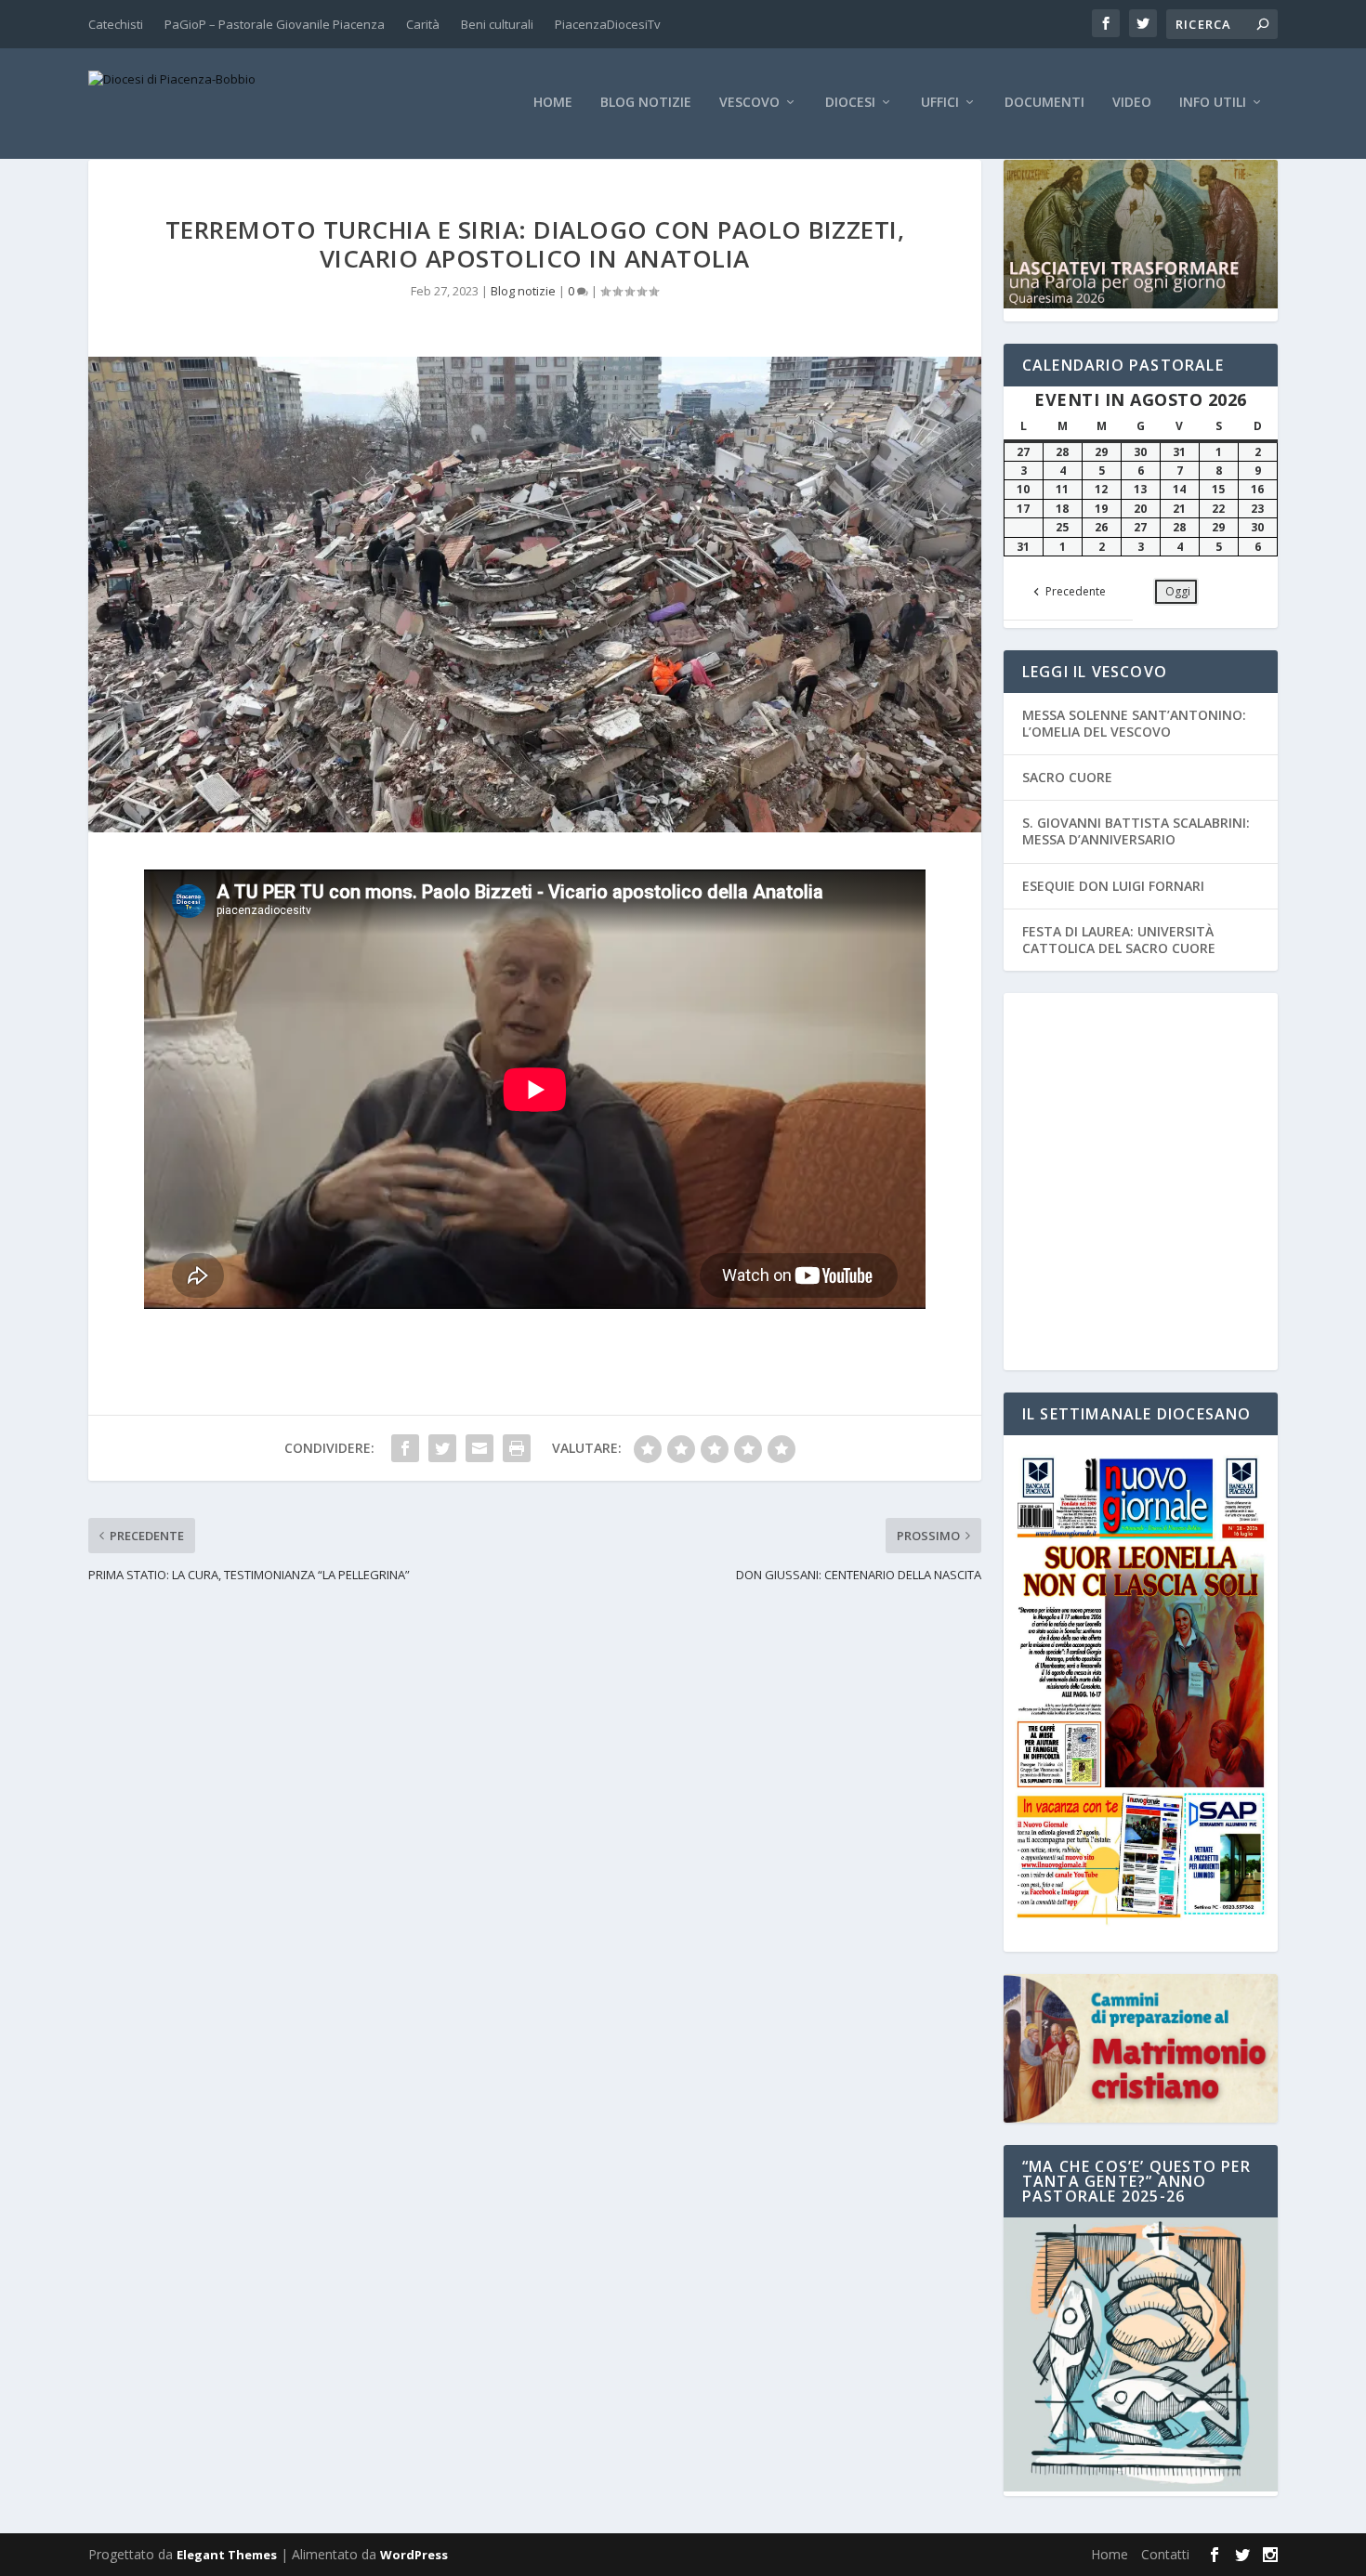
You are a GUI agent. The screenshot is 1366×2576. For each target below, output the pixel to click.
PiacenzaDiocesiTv (608, 24)
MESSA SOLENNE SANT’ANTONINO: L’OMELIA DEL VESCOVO (1134, 723)
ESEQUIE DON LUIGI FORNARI (1113, 886)
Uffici (940, 103)
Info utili (1213, 103)
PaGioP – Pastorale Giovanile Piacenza (275, 24)
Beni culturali (497, 24)
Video (1132, 103)
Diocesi (850, 103)
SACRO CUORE (1067, 777)
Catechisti (116, 24)
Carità (423, 24)
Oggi (1178, 591)
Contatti (1165, 2554)
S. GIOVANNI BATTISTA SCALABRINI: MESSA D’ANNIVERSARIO (1136, 831)
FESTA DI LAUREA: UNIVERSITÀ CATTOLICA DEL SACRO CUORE (1119, 940)
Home (553, 103)
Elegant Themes (227, 2555)
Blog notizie (646, 103)
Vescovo (749, 103)
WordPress (414, 2555)
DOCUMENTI (1044, 103)
